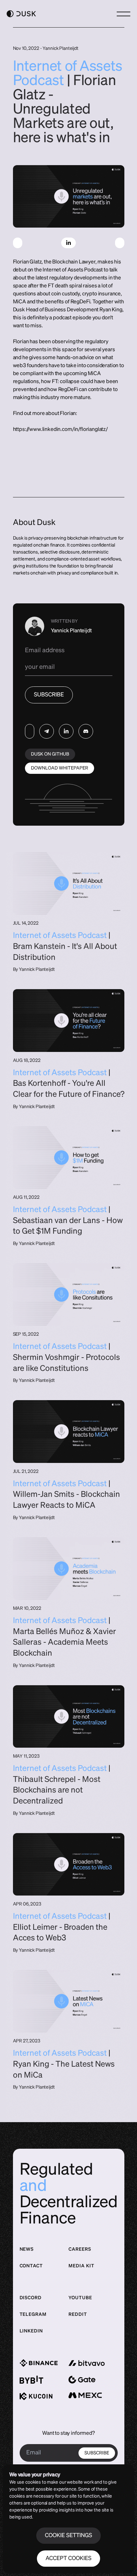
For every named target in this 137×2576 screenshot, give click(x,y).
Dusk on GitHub (50, 754)
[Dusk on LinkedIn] (66, 731)
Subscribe (49, 695)
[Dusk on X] (30, 731)
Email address (45, 650)
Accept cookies (68, 2559)
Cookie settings (68, 2536)
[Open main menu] (124, 14)
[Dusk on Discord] (86, 731)
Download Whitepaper (60, 768)
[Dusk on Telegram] (47, 731)
